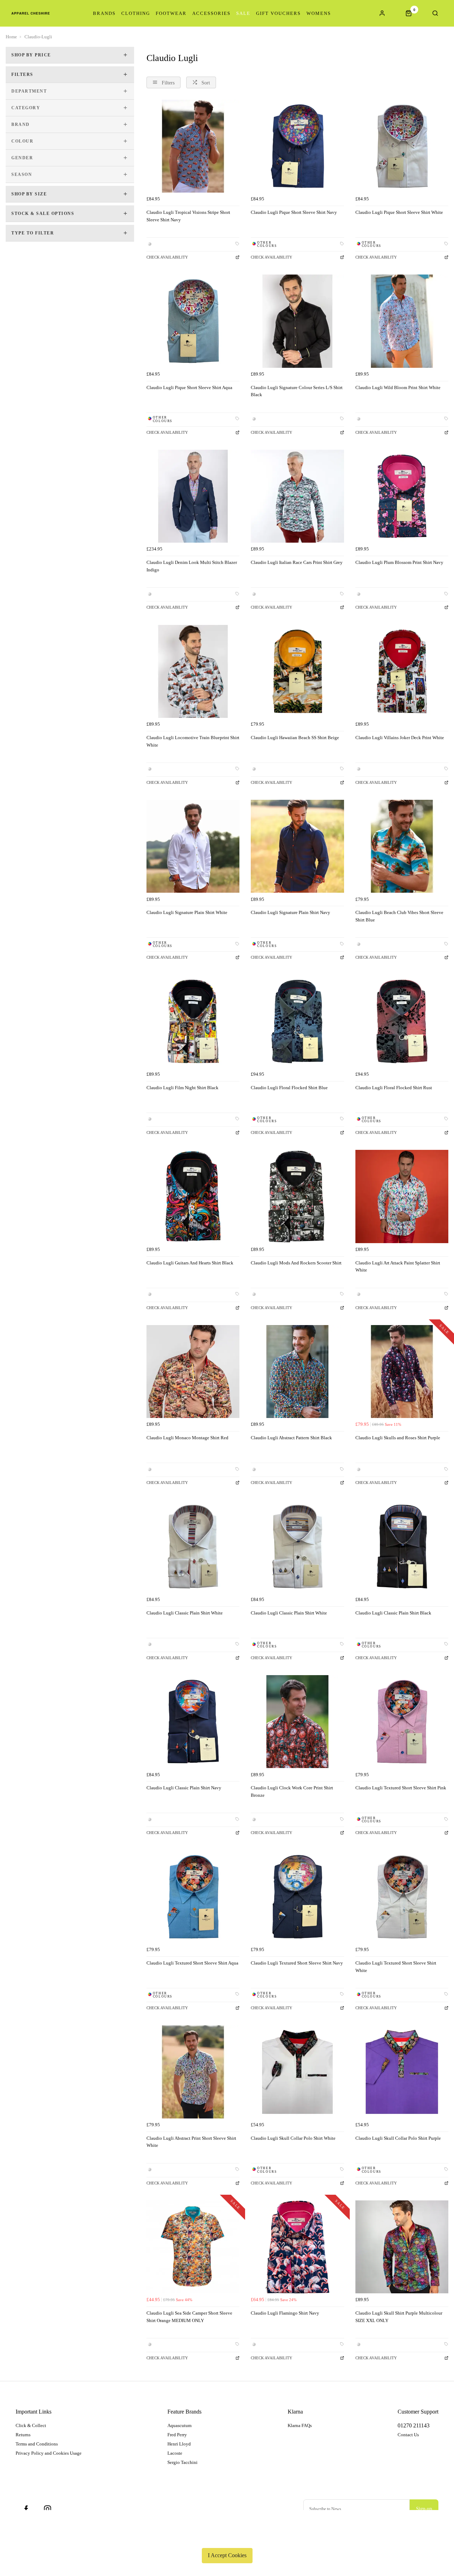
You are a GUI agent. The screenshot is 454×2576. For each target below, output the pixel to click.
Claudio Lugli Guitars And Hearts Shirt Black (190, 1263)
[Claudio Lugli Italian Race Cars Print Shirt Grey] (297, 496)
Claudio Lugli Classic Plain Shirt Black (393, 1613)
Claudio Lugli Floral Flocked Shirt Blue (289, 1088)
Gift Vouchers (278, 13)
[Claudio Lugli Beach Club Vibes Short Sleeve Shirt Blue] (402, 846)
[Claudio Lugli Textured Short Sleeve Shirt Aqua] (193, 1897)
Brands (104, 13)
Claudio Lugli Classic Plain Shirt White (185, 1613)
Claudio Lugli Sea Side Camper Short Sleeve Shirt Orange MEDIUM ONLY (189, 2317)
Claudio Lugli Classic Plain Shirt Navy (184, 1788)
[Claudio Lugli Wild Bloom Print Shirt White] (402, 321)
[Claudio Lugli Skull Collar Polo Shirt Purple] (402, 2072)
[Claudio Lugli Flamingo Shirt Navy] (297, 2247)
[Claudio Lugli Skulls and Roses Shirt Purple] (402, 1372)
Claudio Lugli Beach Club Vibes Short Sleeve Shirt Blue (399, 916)
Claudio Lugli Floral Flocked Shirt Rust (394, 1088)
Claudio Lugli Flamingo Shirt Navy (285, 2313)
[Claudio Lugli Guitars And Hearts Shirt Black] (193, 1196)
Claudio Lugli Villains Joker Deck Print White (400, 738)
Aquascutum (179, 2425)
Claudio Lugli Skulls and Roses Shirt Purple (398, 1438)
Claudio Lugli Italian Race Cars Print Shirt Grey (297, 562)
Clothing (136, 13)
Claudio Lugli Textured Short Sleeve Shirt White (396, 1967)
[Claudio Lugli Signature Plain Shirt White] (193, 846)
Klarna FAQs (300, 2425)
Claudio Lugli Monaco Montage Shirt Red (187, 1438)
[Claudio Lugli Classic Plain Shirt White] (193, 1546)
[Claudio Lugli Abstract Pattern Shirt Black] (297, 1372)
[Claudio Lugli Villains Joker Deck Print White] (402, 671)
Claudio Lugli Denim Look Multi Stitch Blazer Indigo (192, 566)
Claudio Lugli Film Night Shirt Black (182, 1088)
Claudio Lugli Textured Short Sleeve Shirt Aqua (192, 1963)
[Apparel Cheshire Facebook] (26, 2509)
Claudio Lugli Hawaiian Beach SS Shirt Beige (295, 738)
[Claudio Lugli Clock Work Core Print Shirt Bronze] (297, 1722)
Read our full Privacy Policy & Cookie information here (227, 2539)
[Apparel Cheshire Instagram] (48, 2509)
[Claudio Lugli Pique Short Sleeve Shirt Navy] (297, 146)
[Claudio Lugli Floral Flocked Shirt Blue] (297, 1021)
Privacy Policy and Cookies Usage (49, 2453)
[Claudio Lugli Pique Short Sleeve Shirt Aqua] (193, 321)
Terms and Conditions (37, 2444)
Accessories (211, 13)
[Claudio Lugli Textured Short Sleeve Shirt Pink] (402, 1722)
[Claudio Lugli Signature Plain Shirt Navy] (297, 846)
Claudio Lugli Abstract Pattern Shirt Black (291, 1438)
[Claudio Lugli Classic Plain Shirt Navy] (193, 1722)
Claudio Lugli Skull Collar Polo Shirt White (293, 2138)
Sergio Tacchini (182, 2462)
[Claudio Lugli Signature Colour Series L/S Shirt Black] (297, 321)
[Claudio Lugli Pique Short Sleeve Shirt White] (402, 146)
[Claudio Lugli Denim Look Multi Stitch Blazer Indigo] (193, 496)
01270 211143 (414, 2425)
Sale (243, 13)
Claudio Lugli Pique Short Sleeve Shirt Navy (294, 212)
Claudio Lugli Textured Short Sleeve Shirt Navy (297, 1963)
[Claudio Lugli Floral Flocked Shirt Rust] (402, 1021)
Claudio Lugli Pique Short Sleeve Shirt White (399, 212)
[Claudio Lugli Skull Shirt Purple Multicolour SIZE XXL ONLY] (402, 2247)
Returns (23, 2435)
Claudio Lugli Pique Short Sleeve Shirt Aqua (189, 387)
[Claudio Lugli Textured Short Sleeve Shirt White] (402, 1897)
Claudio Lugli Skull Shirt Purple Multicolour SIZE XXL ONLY (399, 2317)
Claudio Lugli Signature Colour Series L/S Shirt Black (297, 391)
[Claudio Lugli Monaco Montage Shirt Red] (193, 1372)
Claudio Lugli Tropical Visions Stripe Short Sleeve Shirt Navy (188, 216)
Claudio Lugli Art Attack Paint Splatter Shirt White (398, 1267)
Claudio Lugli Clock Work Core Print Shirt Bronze (292, 1791)
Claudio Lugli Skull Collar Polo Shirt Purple (398, 2138)
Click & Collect (31, 2425)
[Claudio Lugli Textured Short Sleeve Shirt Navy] (297, 1897)
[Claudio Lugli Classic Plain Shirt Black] (402, 1546)
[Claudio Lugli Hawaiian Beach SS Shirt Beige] (297, 671)
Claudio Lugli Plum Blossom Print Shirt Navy (399, 562)
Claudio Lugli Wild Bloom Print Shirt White (398, 387)
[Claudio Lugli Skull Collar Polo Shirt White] (297, 2072)
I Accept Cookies (227, 2555)
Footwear (171, 13)
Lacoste (175, 2453)
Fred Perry (177, 2435)
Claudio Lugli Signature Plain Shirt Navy (290, 912)
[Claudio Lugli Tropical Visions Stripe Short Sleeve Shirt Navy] (193, 146)
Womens (319, 13)
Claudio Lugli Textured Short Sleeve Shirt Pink (401, 1788)
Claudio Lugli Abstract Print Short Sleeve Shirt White (191, 2142)
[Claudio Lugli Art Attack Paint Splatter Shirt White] (402, 1196)
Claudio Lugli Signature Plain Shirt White (187, 912)
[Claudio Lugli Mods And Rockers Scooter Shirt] (297, 1196)
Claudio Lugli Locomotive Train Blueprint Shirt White (193, 741)
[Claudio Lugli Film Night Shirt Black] (193, 1021)
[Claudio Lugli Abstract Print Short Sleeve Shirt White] (193, 2072)
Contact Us (408, 2435)
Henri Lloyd (179, 2444)
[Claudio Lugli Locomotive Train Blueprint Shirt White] (193, 671)
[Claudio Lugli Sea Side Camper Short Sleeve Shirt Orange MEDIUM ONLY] (193, 2247)
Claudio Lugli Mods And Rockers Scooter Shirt (296, 1263)
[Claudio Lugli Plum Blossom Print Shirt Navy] (402, 496)
